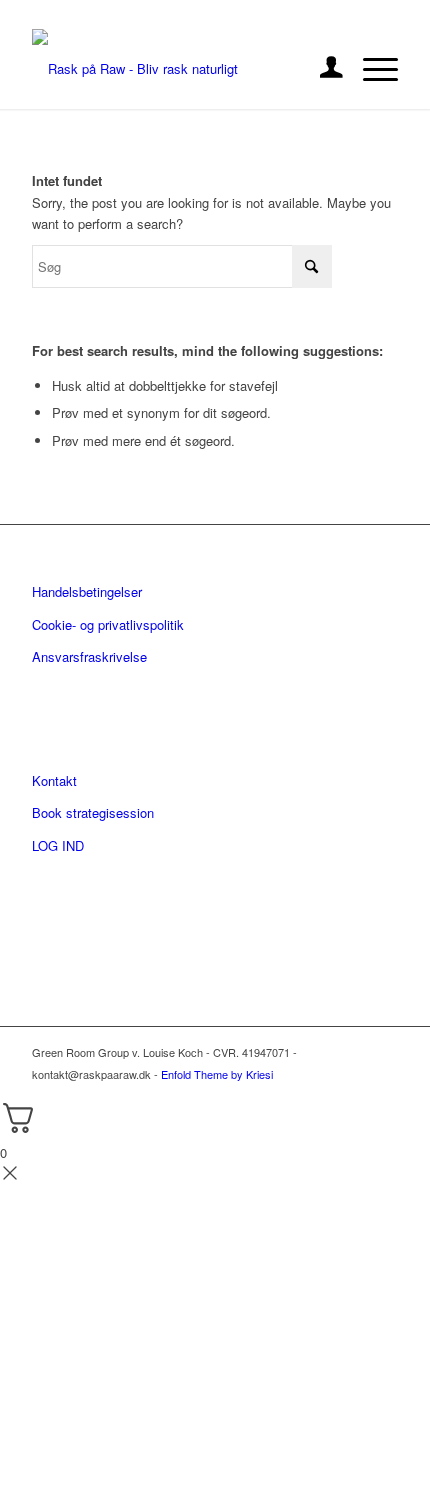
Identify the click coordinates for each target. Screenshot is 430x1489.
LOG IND (58, 845)
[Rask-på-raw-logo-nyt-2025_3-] (178, 69)
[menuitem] (321, 69)
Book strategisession (93, 812)
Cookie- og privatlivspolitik (108, 624)
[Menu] (370, 69)
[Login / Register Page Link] (321, 69)
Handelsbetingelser (87, 591)
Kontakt (54, 780)
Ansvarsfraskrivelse (89, 656)
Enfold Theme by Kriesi (217, 1074)
